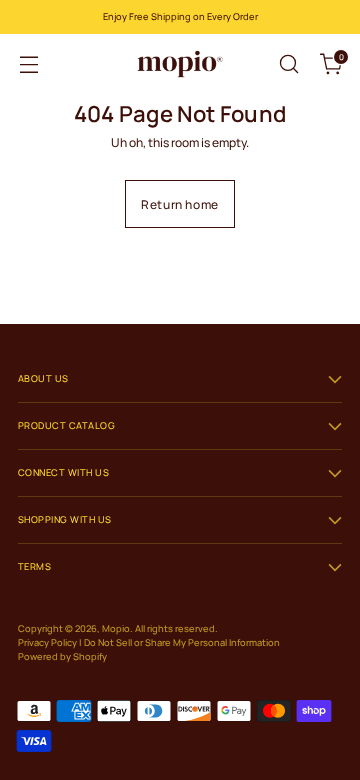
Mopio (116, 628)
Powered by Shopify (62, 656)
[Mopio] (180, 64)
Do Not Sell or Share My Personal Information (182, 642)
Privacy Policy (47, 642)
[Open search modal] (288, 64)
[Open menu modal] (28, 64)
